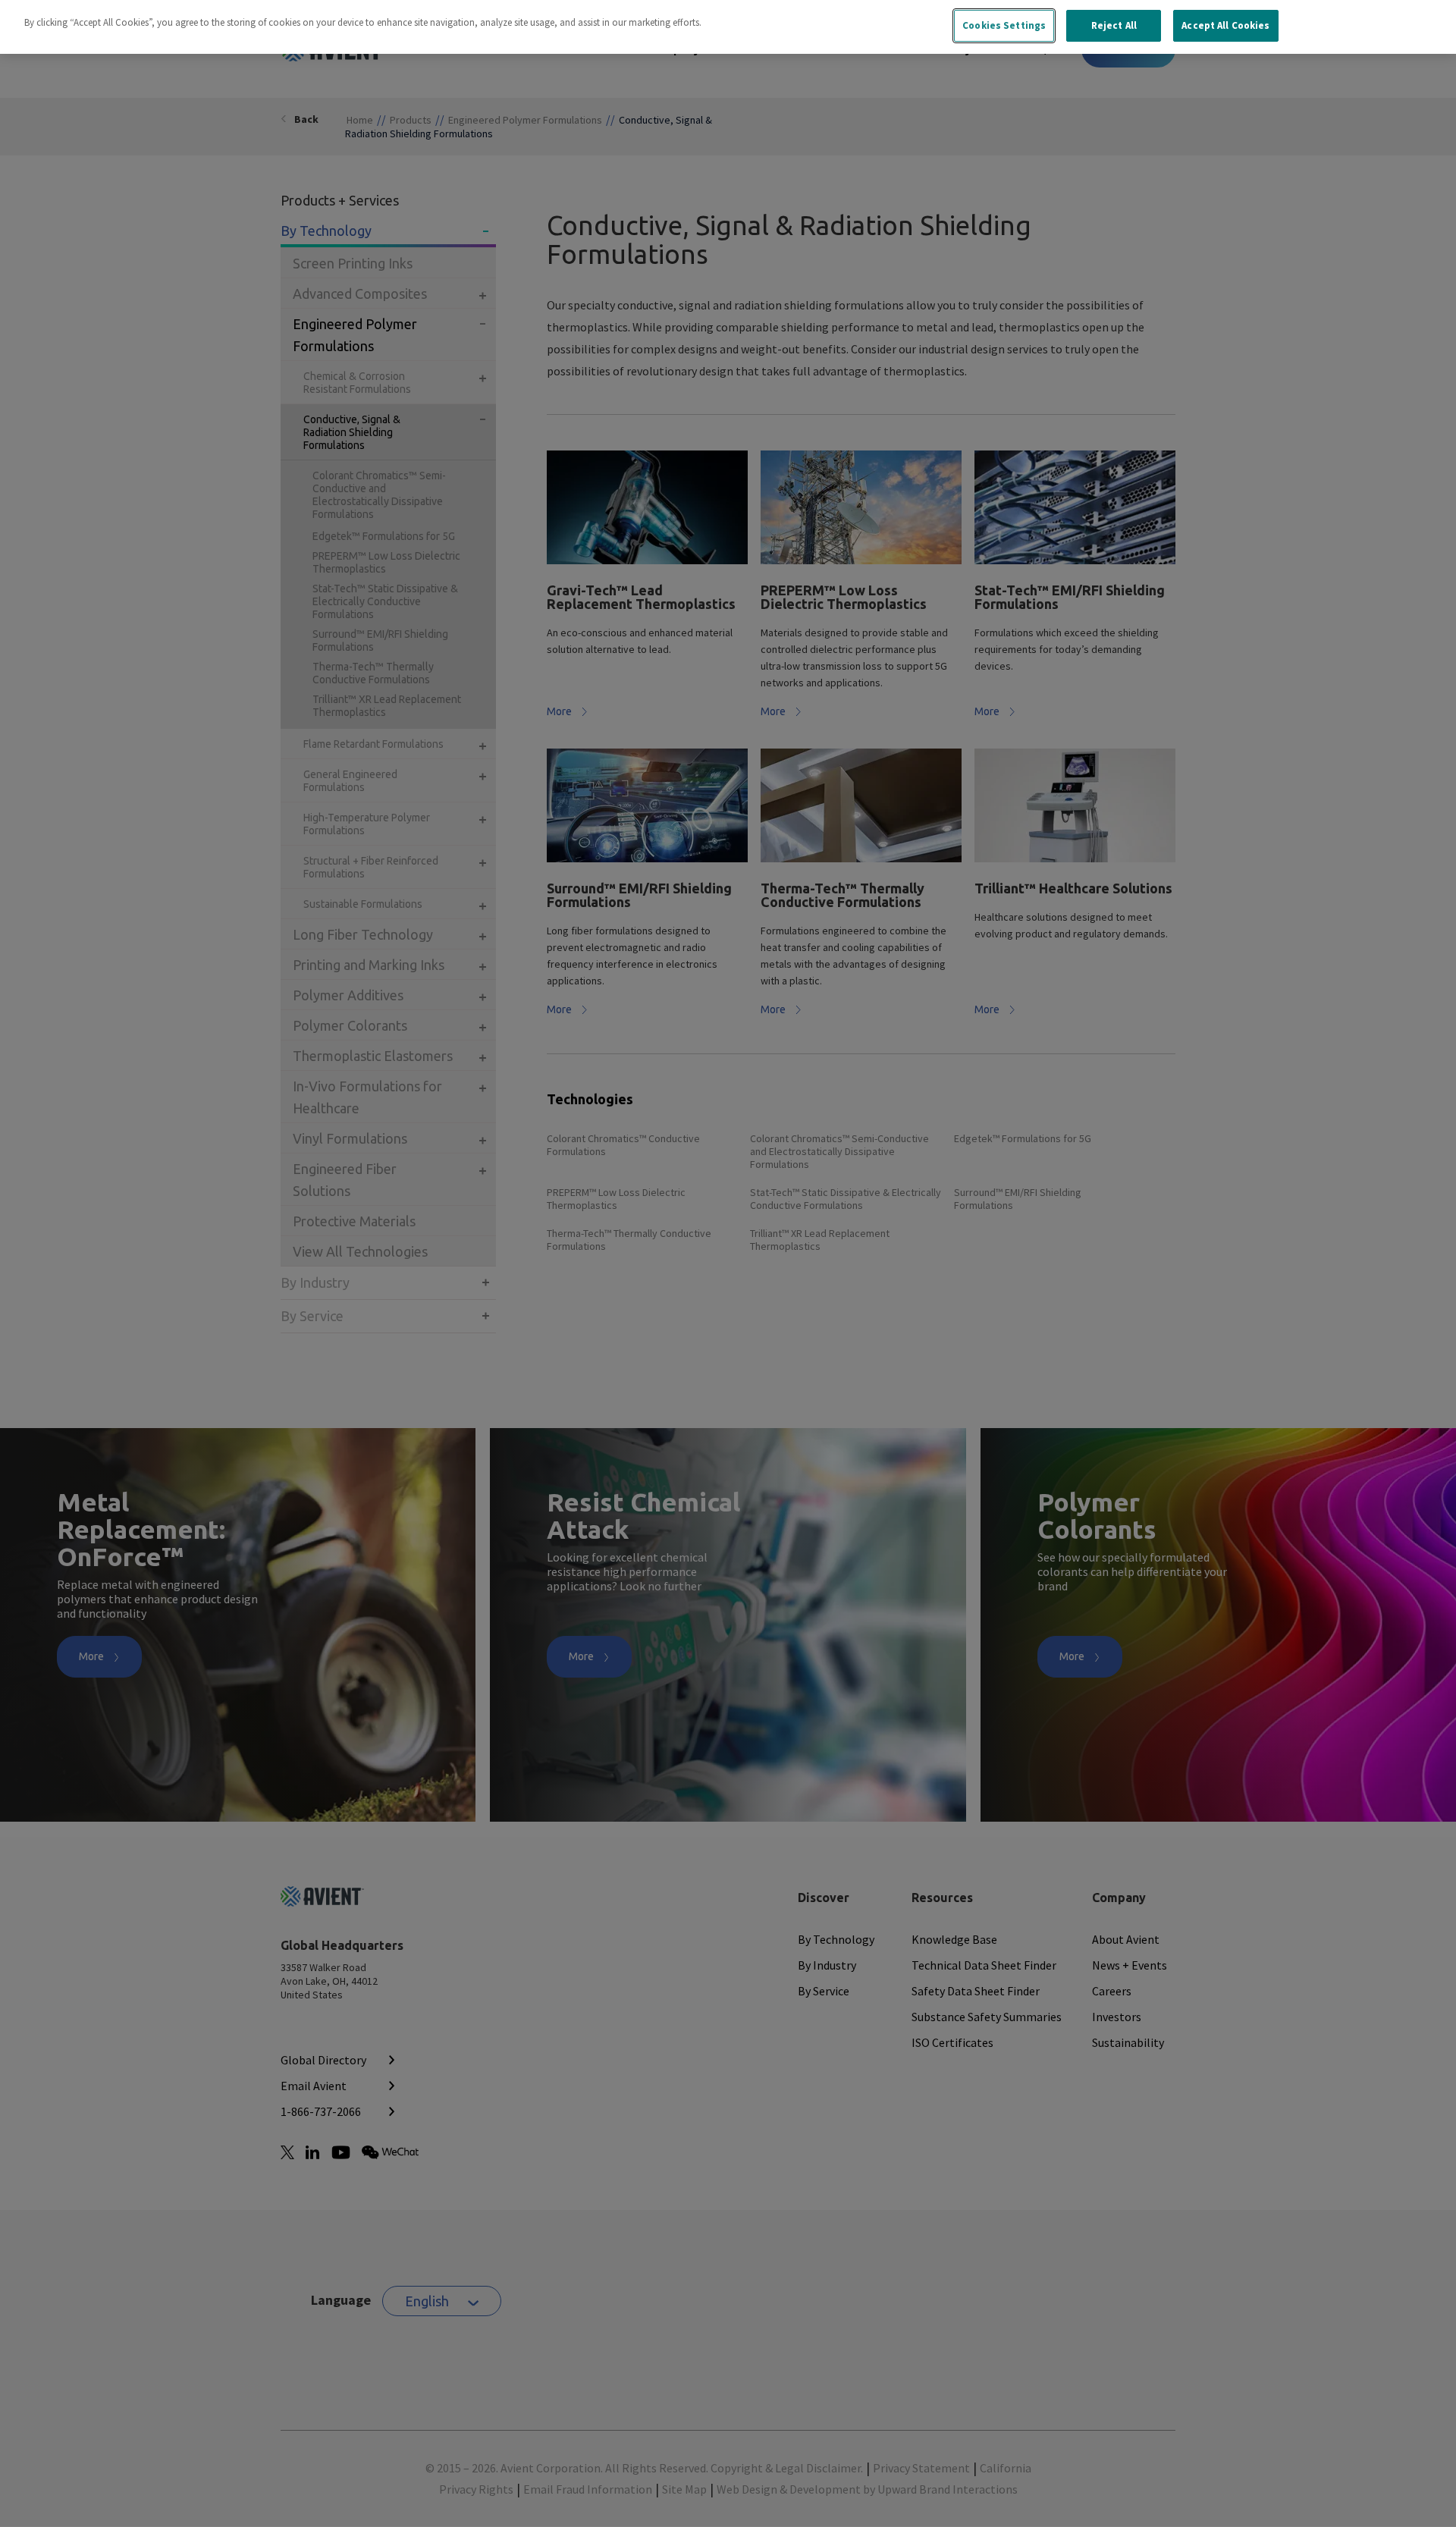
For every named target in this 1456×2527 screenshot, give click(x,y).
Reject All (1114, 25)
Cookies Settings (1004, 25)
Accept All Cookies (1225, 25)
